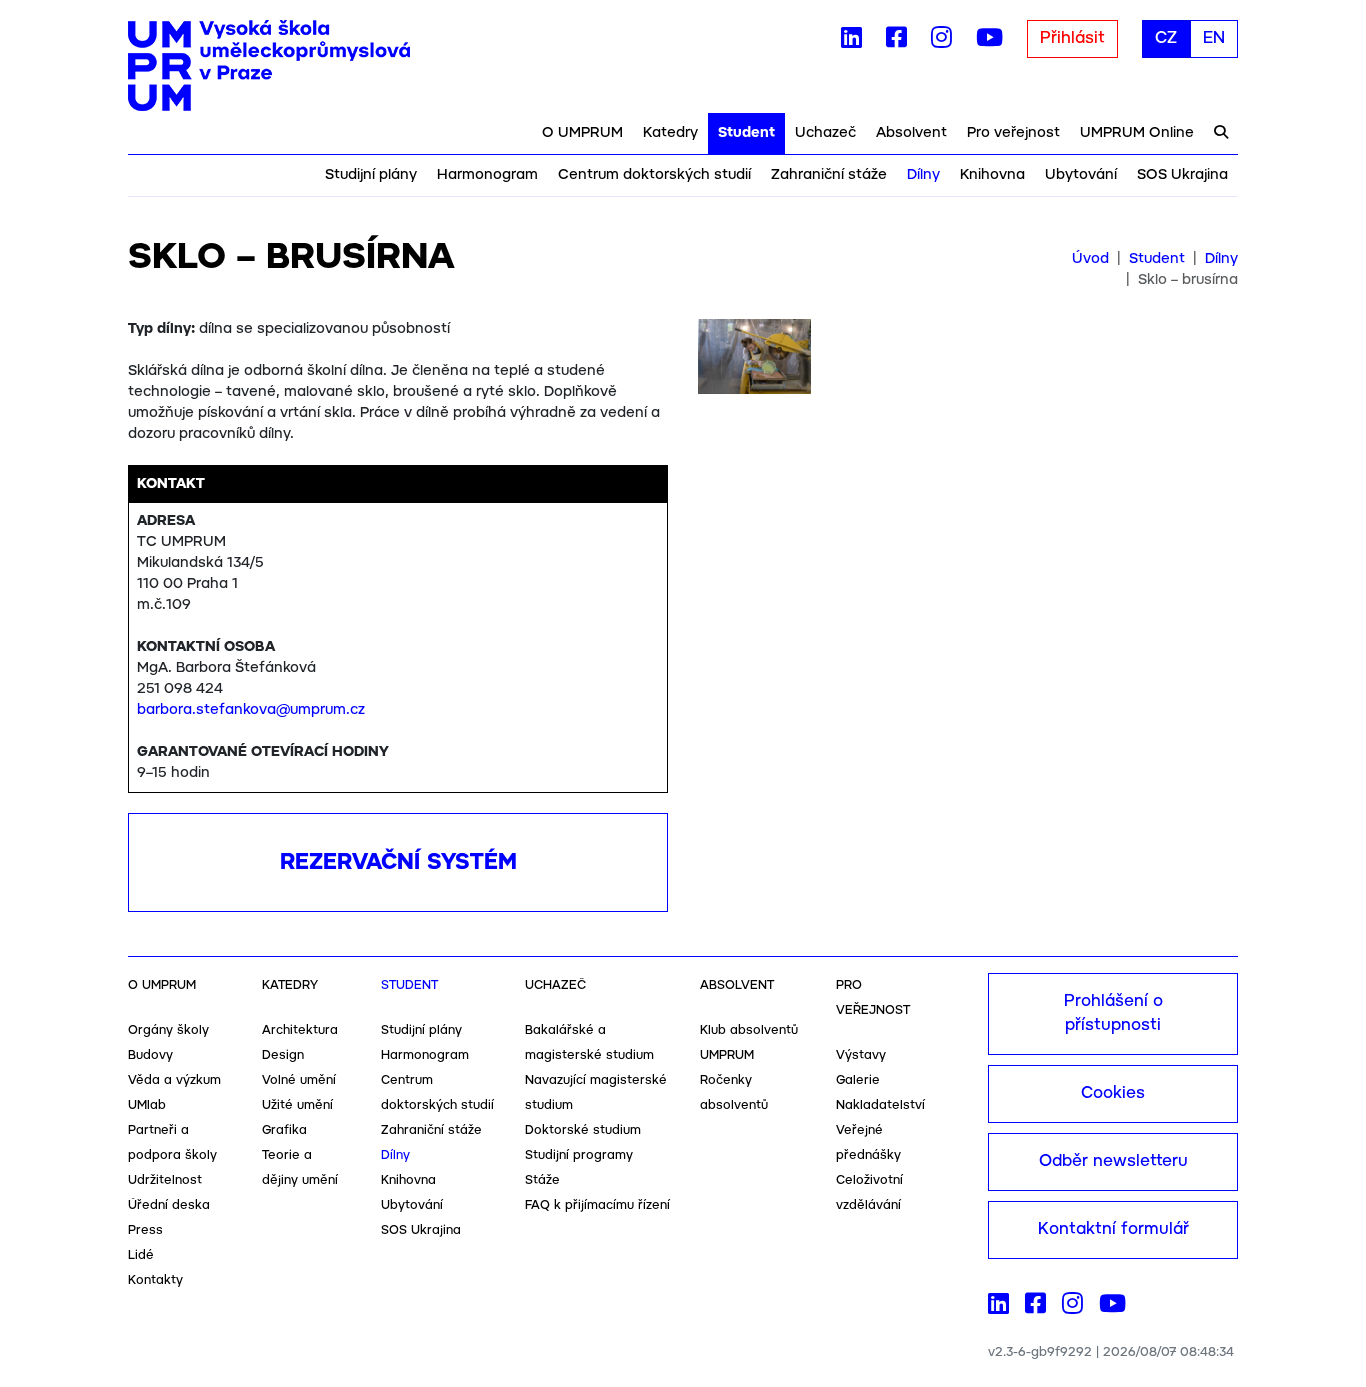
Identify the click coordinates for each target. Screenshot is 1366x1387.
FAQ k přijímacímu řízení (597, 1205)
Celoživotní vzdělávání (869, 1193)
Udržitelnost (165, 1180)
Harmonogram (487, 175)
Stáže (542, 1180)
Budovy (150, 1055)
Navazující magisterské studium (596, 1093)
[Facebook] (896, 42)
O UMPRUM (582, 133)
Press (145, 1230)
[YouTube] (989, 42)
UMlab (147, 1105)
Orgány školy (168, 1030)
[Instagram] (941, 42)
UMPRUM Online (1137, 133)
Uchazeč (825, 133)
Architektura (300, 1030)
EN (1214, 38)
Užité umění (297, 1105)
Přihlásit (1072, 38)
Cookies (1113, 1093)
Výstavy (861, 1055)
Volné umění (299, 1080)
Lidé (141, 1255)
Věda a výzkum (174, 1080)
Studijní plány (371, 175)
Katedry (670, 133)
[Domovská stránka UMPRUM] (269, 66)
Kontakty (155, 1280)
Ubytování (1081, 175)
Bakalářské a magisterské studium (589, 1043)
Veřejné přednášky (868, 1143)
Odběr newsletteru (1113, 1161)
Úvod (1090, 259)
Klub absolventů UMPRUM (749, 1043)
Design (283, 1055)
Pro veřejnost (1013, 133)
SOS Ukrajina (1182, 175)
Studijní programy (579, 1155)
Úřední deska (169, 1205)
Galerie (858, 1080)
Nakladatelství (880, 1105)
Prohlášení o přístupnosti (1113, 1013)
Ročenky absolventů (734, 1093)
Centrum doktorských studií (654, 175)
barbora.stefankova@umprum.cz (251, 710)
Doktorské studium (583, 1130)
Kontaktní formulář (1113, 1229)
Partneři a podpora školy (172, 1143)
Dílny (923, 175)
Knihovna (992, 175)
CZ (1166, 38)
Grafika (284, 1130)
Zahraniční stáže (829, 175)
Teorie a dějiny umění (300, 1168)
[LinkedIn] (851, 42)
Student (746, 133)
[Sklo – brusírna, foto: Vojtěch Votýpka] (754, 364)
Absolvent (911, 133)
